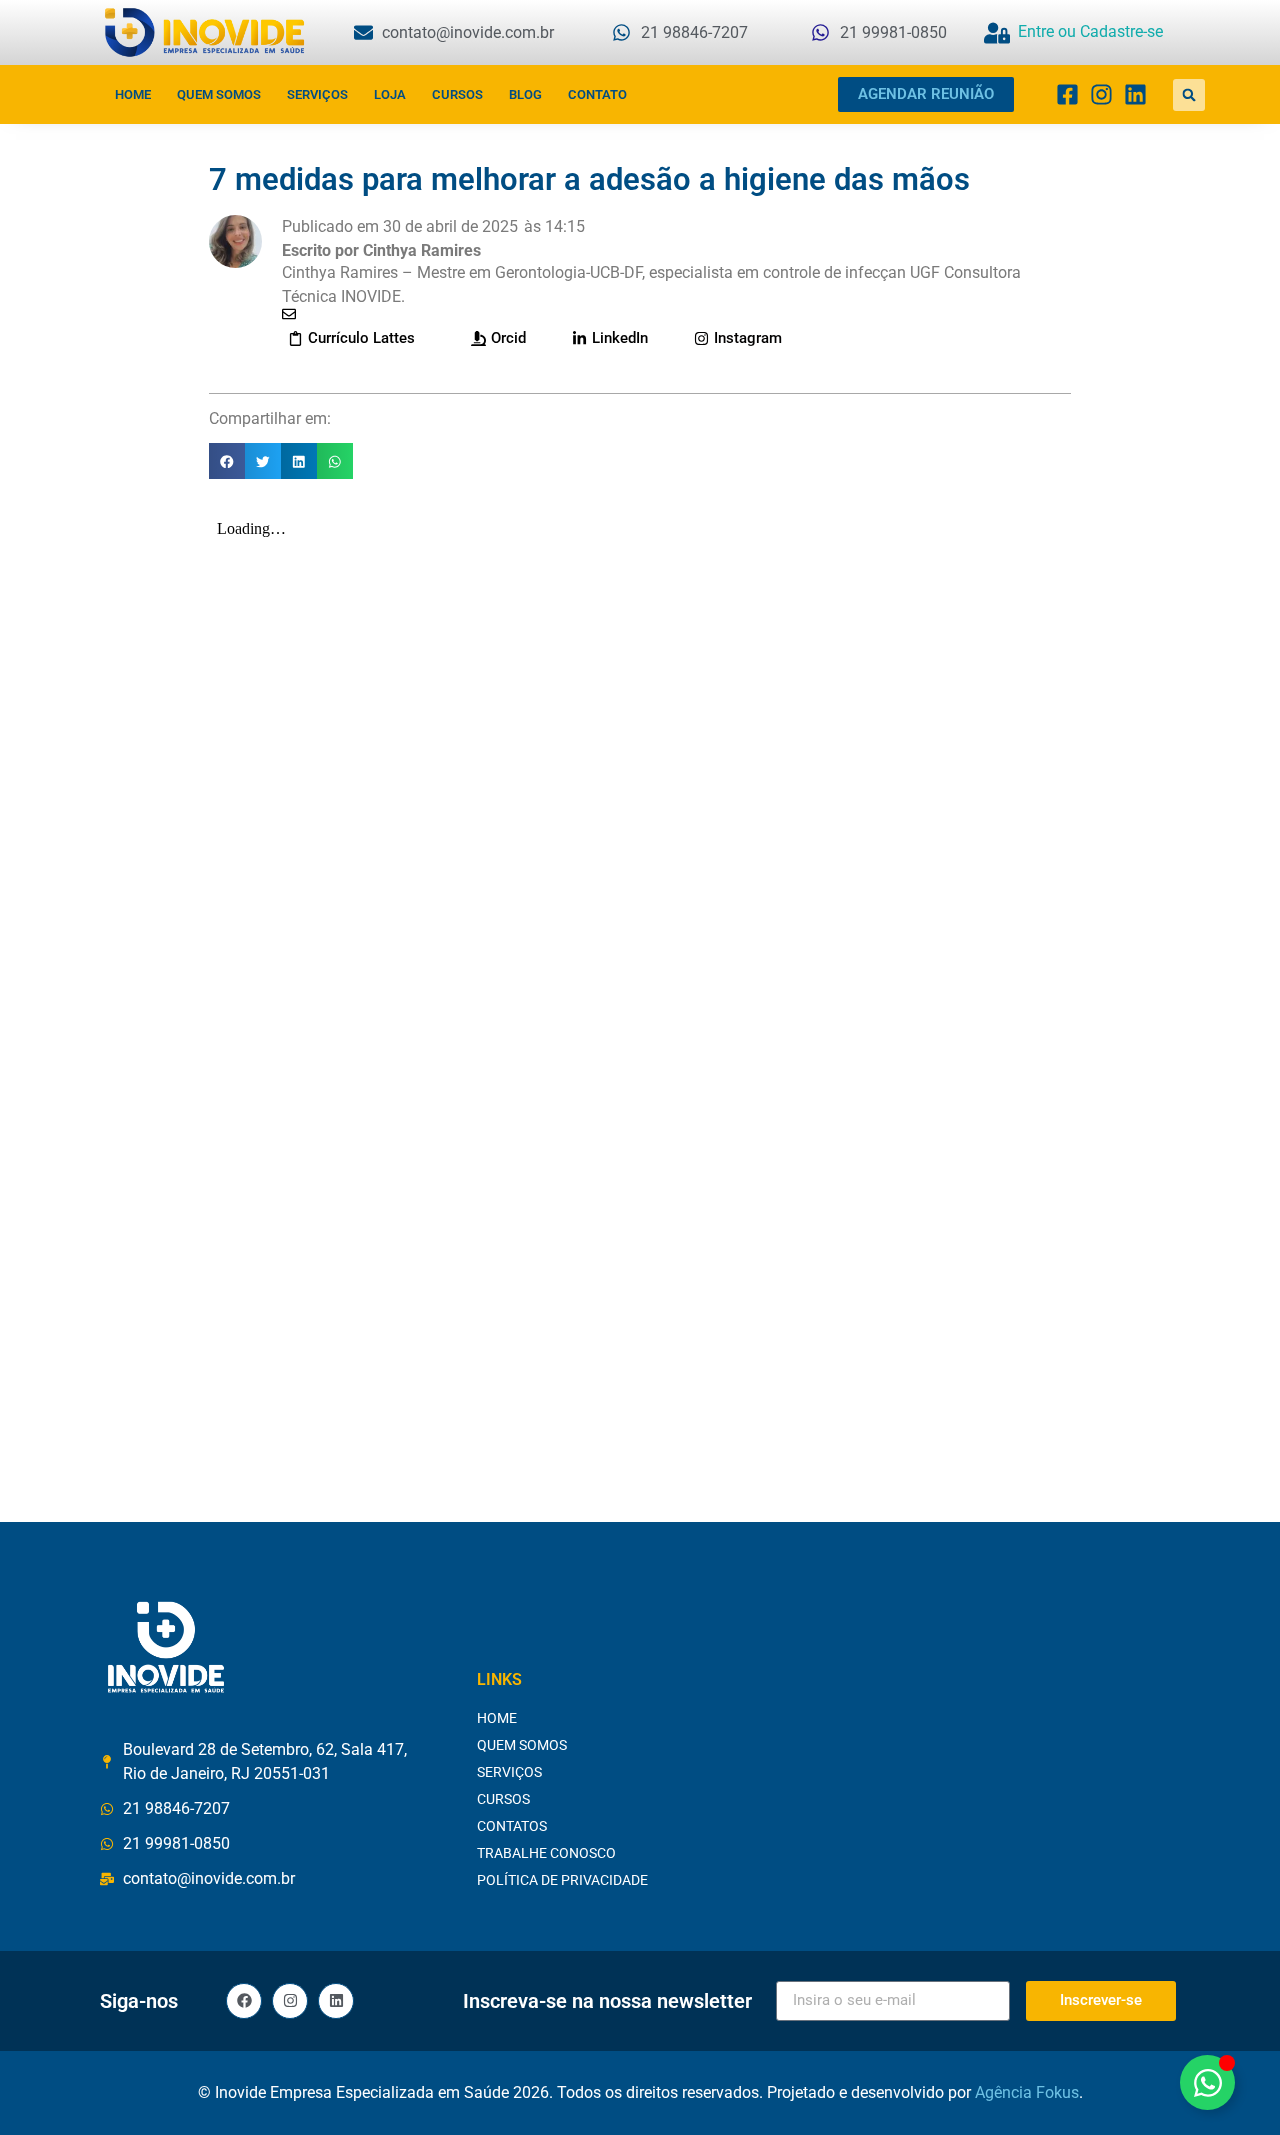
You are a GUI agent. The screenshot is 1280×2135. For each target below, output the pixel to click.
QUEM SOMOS (219, 94)
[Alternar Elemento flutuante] (1207, 2082)
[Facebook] (244, 2001)
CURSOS (457, 94)
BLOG (525, 94)
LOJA (390, 94)
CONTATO (597, 94)
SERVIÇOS (317, 94)
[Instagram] (290, 2001)
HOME (133, 94)
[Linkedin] (336, 2001)
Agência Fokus (1027, 2092)
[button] (1189, 95)
